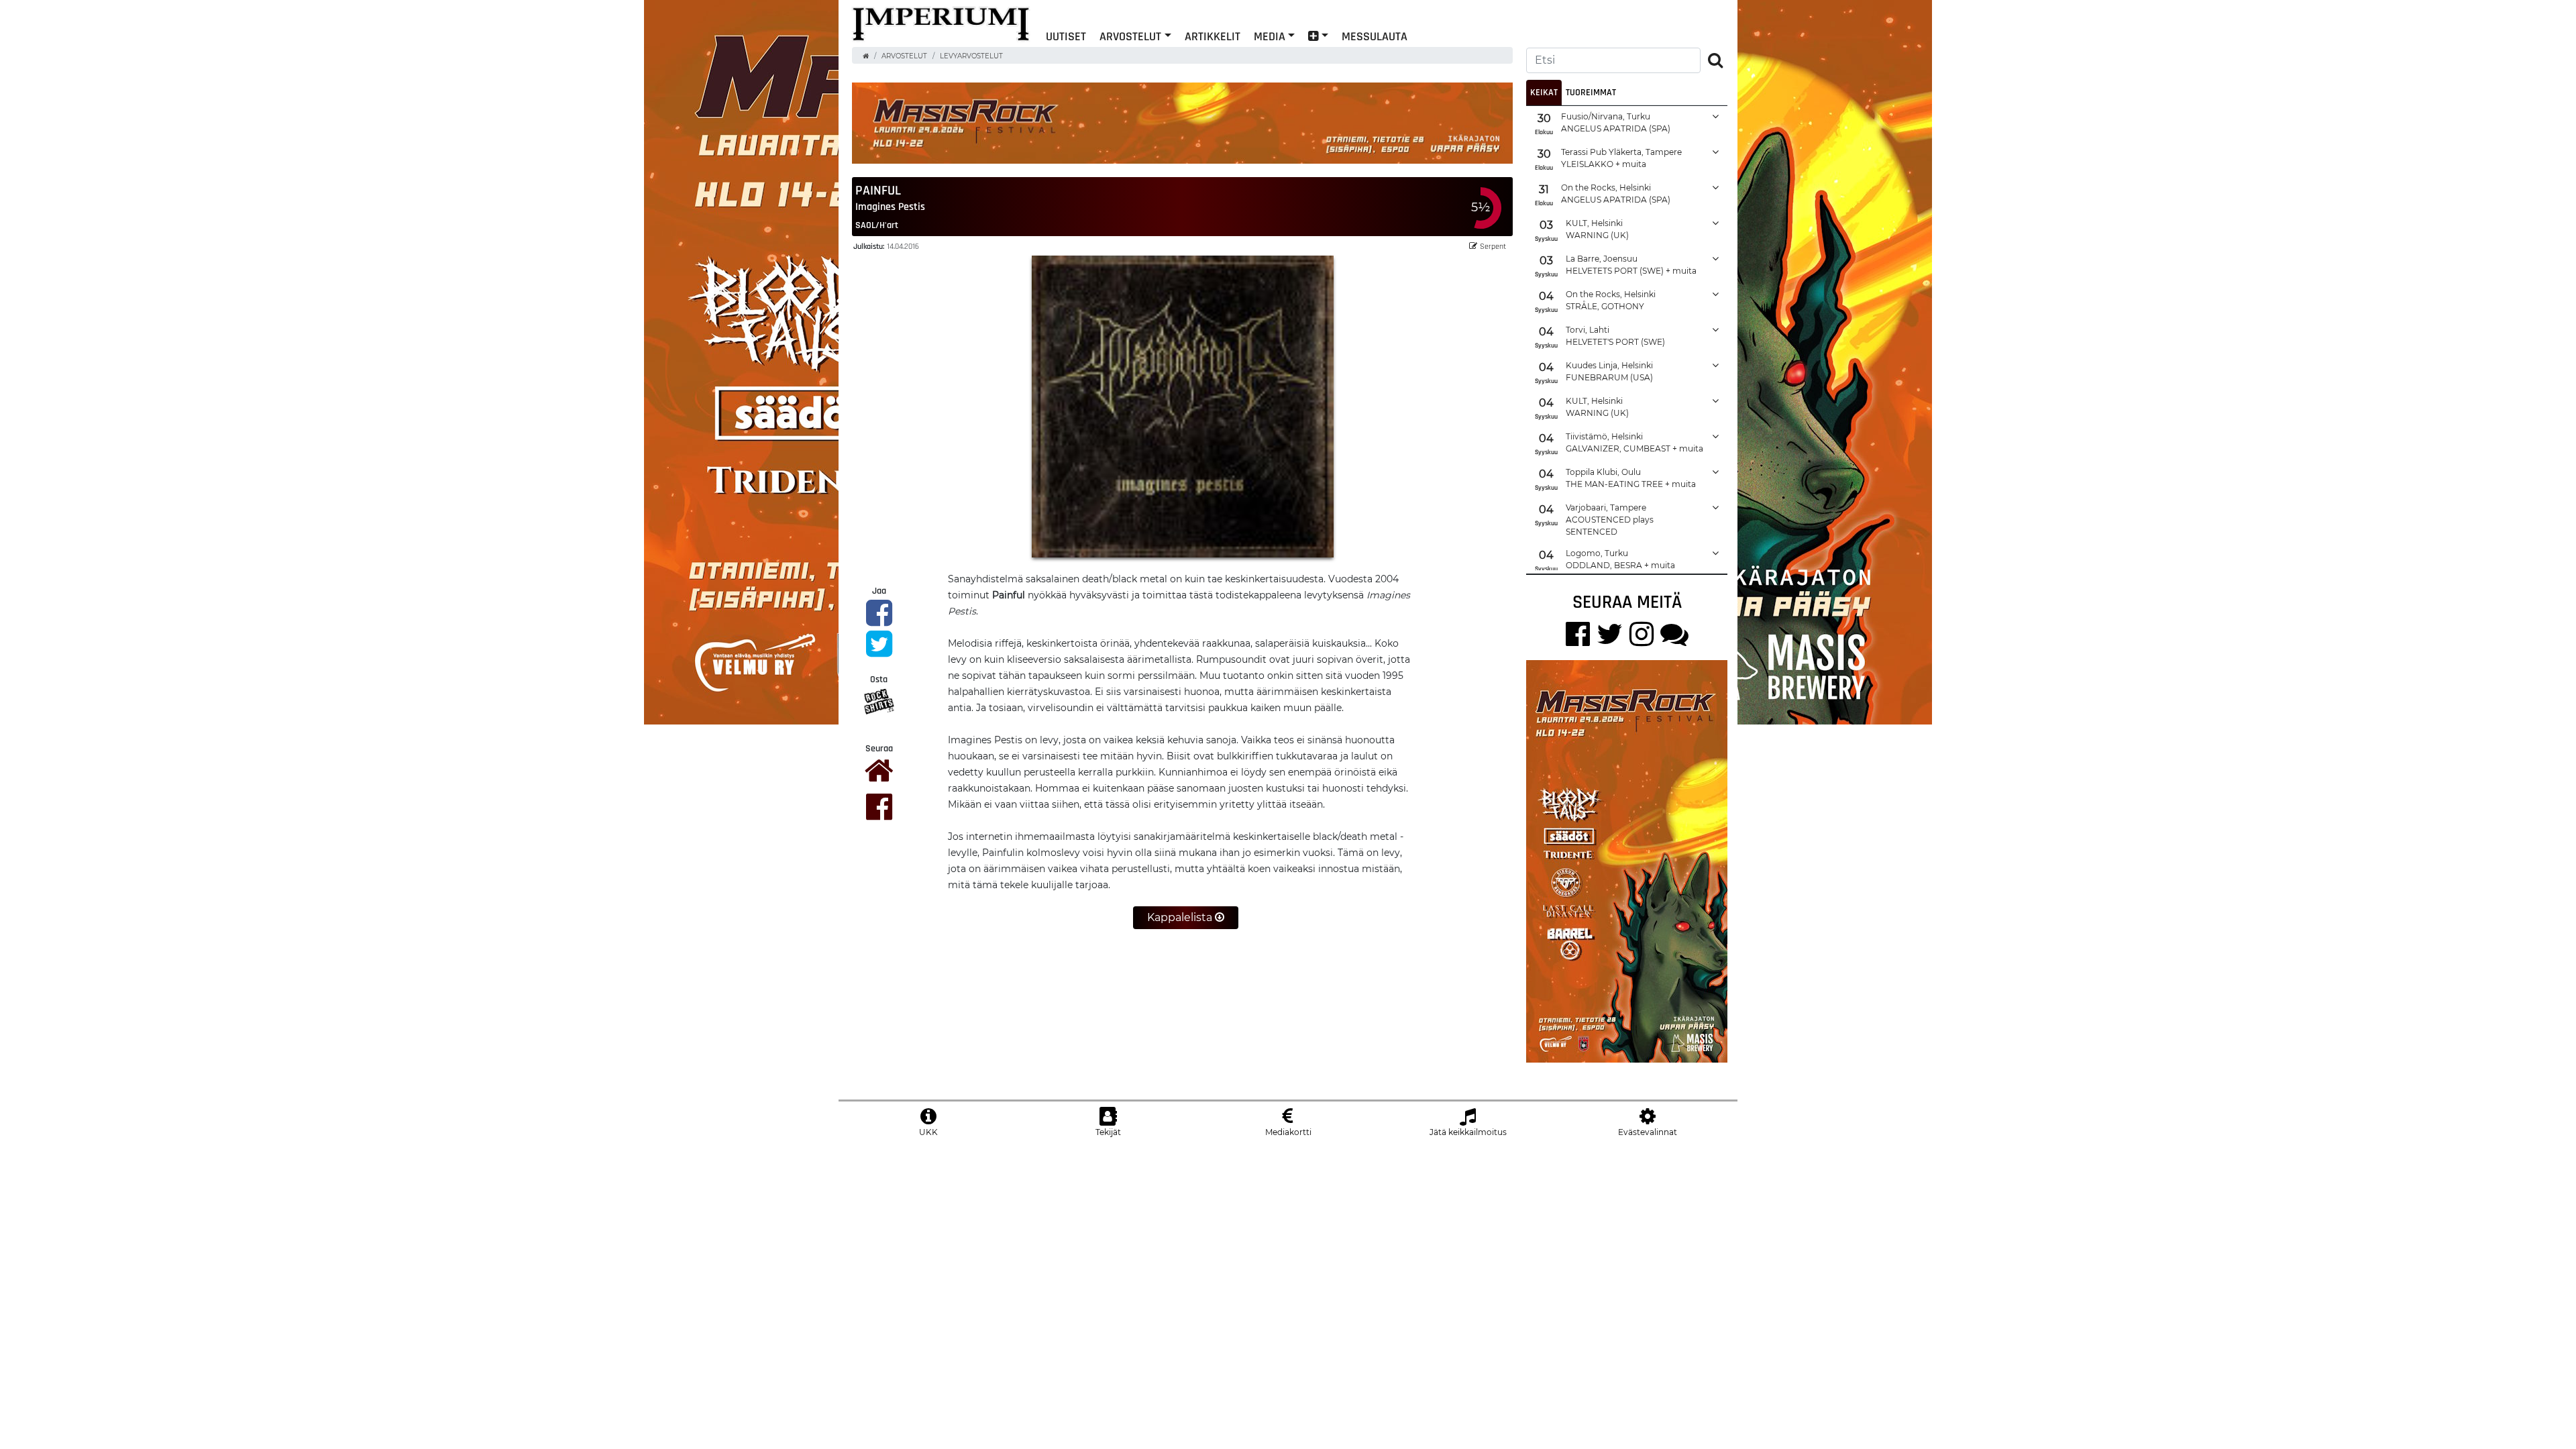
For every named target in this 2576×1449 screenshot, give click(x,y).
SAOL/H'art (877, 225)
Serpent (1493, 246)
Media (1270, 36)
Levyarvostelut (971, 56)
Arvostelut (1130, 36)
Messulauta (1375, 36)
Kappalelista (1181, 917)
